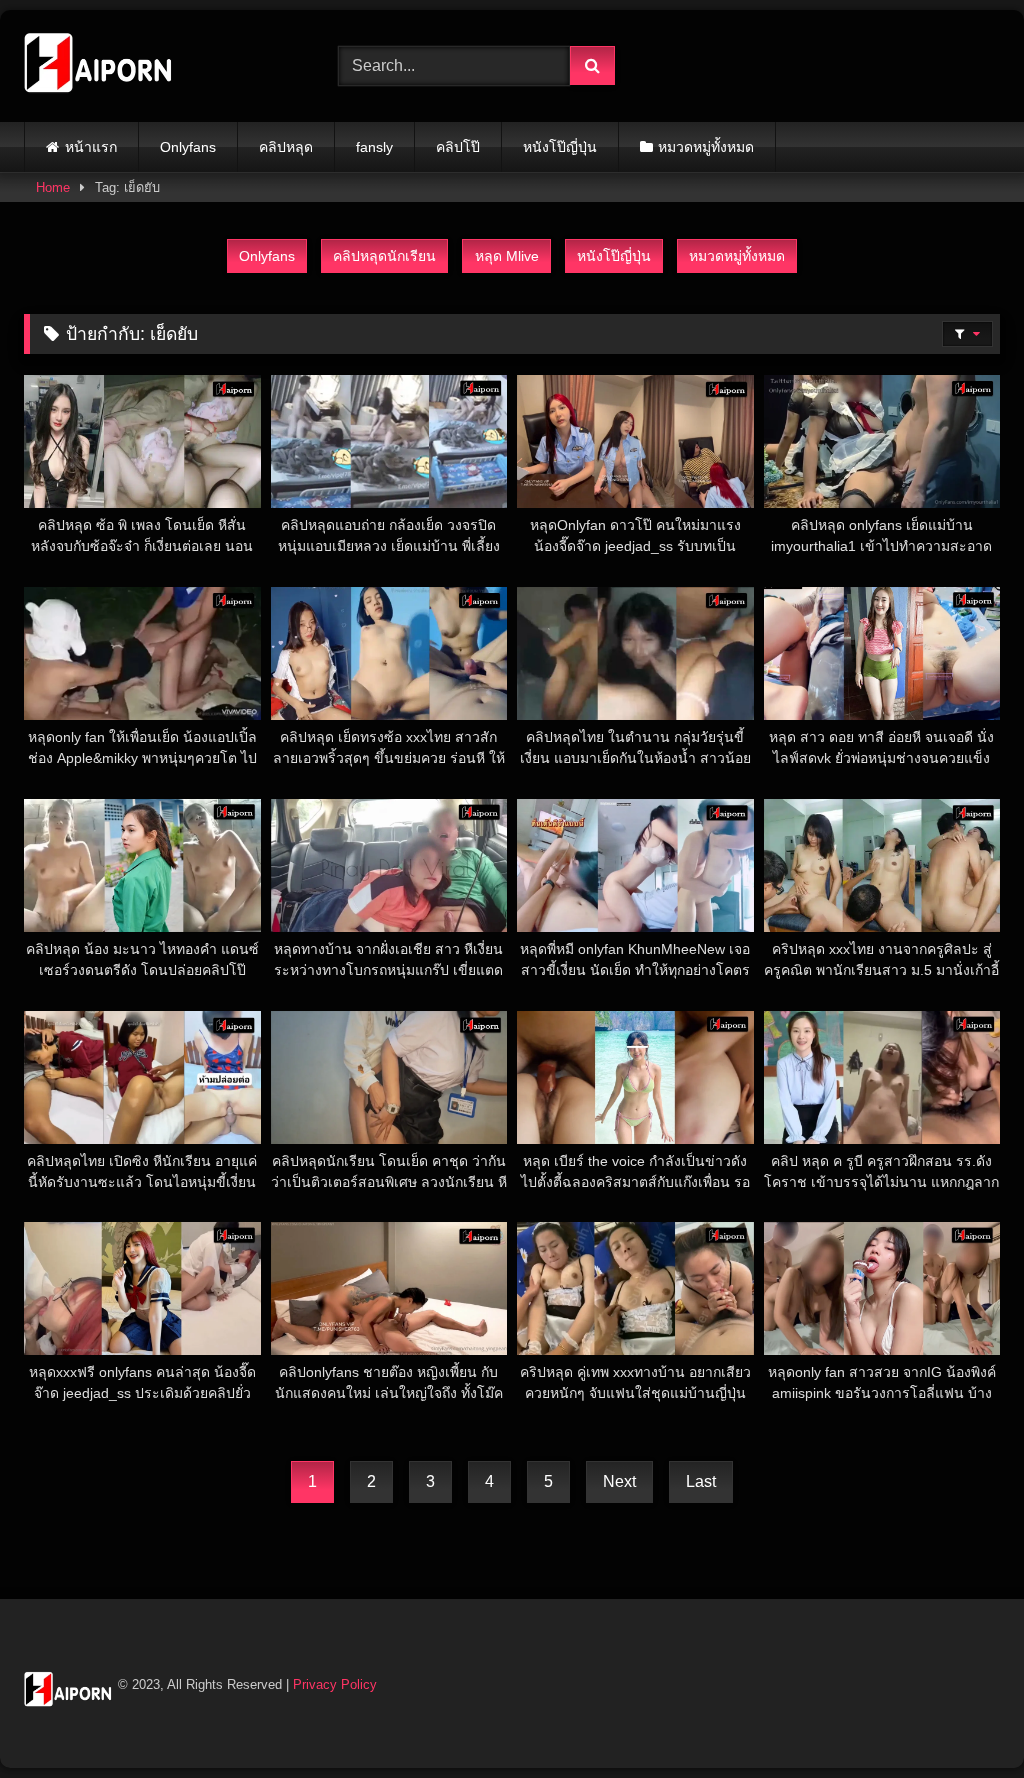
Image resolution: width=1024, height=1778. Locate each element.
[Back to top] (962, 1718)
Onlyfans (188, 147)
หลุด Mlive (507, 256)
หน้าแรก (91, 147)
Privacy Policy (335, 1684)
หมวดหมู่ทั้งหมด (706, 147)
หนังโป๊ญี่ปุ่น (560, 147)
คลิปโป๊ (458, 147)
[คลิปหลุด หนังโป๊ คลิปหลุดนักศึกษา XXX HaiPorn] (158, 66)
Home (53, 187)
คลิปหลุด (286, 147)
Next (619, 1481)
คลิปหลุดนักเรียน (384, 256)
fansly (374, 147)
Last (701, 1481)
